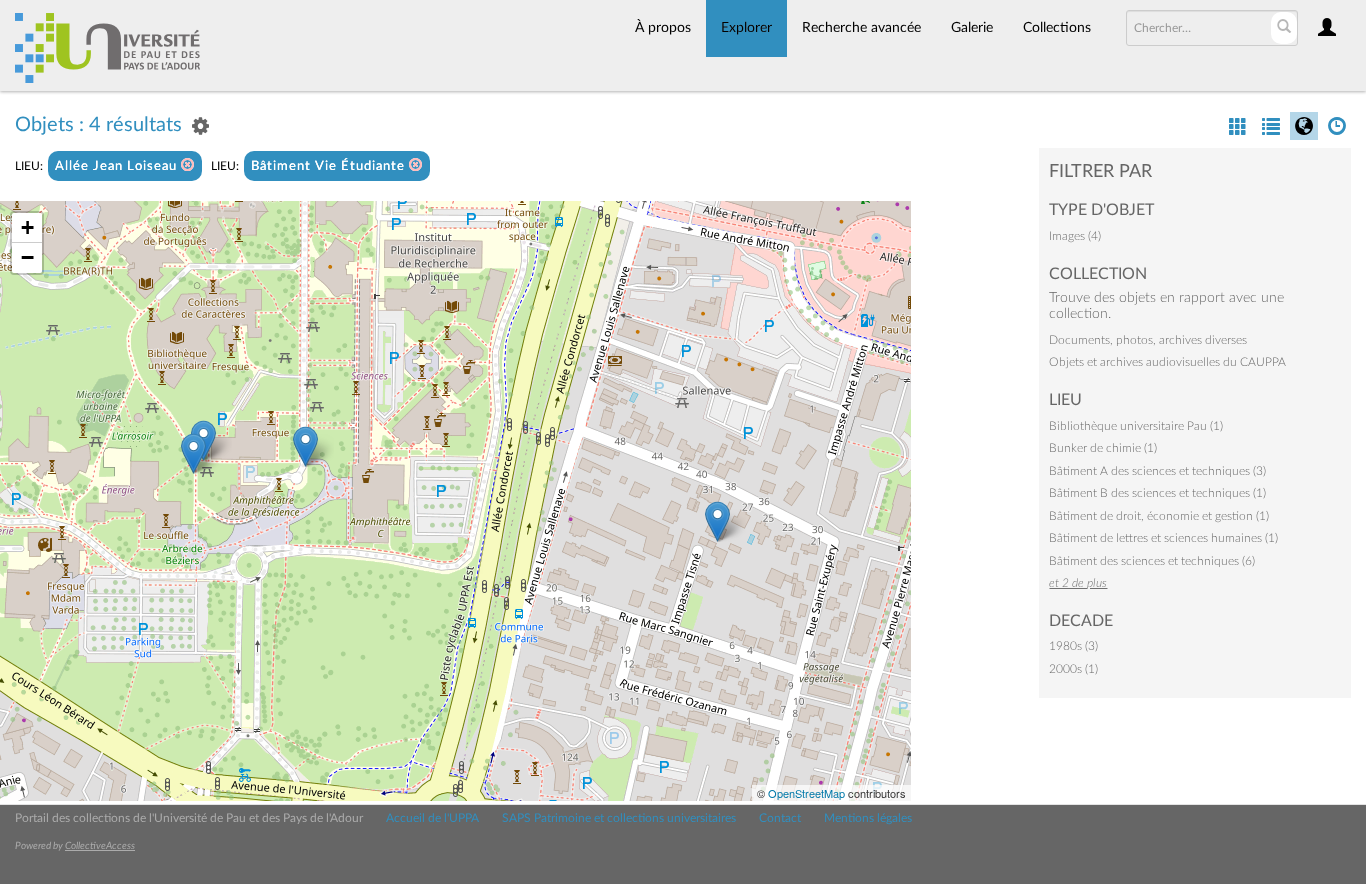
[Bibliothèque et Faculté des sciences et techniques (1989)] (193, 453)
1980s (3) (1073, 646)
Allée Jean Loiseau (118, 166)
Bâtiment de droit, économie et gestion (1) (1159, 516)
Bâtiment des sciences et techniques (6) (1152, 561)
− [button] (27, 257)
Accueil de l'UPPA (432, 818)
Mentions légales (868, 818)
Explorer (746, 28)
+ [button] (27, 227)
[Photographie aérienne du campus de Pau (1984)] (717, 521)
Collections (1057, 28)
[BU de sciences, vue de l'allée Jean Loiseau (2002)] (305, 446)
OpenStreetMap (806, 793)
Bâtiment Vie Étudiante (330, 166)
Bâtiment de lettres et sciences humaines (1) (1163, 538)
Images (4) (1075, 236)
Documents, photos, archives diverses (1148, 340)
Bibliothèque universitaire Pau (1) (1136, 426)
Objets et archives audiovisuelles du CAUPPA (1167, 362)
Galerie (972, 28)
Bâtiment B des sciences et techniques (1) (1157, 493)
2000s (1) (1073, 669)
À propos (663, 28)
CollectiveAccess (100, 846)
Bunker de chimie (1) (1103, 448)
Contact (780, 818)
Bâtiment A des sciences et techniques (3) (1157, 471)
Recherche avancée (861, 28)
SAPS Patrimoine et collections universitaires (619, 818)
